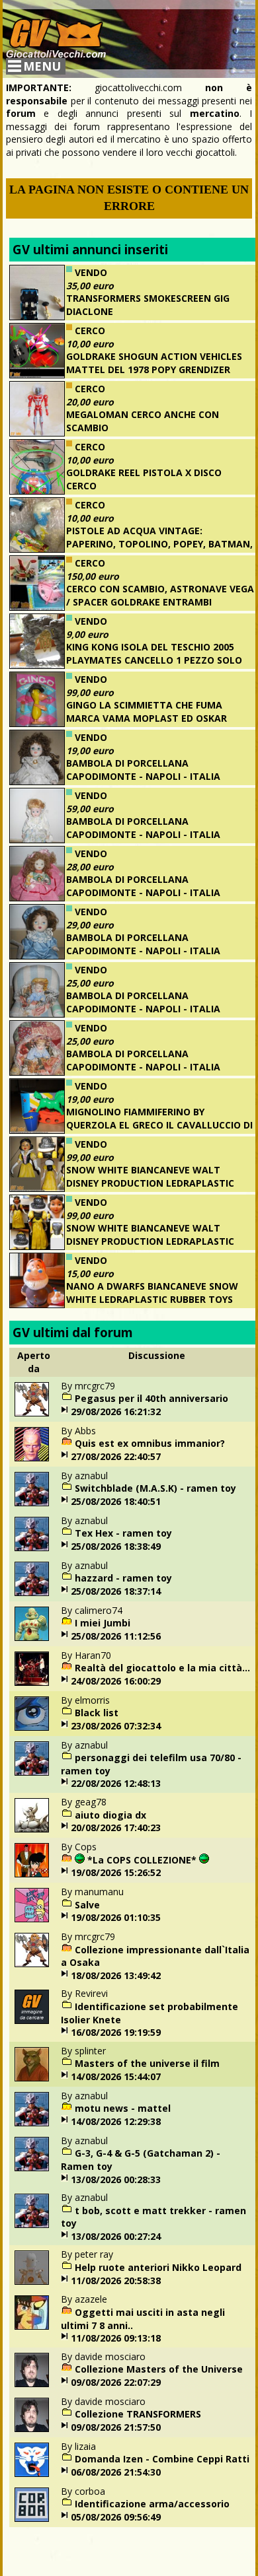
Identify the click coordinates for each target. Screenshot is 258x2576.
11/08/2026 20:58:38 (116, 2280)
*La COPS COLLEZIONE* (142, 1860)
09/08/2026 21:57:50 (116, 2427)
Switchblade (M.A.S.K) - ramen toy (155, 1488)
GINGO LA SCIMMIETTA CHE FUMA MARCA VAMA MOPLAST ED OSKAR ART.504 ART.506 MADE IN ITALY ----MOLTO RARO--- (122, 724)
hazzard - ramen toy (123, 1578)
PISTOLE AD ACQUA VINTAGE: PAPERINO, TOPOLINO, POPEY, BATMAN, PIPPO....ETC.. (159, 543)
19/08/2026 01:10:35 (116, 1917)
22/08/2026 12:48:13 (116, 1783)
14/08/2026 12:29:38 (116, 2121)
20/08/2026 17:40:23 (116, 1828)
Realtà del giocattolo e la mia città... (162, 1668)
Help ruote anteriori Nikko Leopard (158, 2267)
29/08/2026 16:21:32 (116, 1411)
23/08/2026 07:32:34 (116, 1726)
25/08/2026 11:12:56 (116, 1636)
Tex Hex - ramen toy (123, 1533)
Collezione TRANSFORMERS (138, 2414)
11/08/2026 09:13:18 (116, 2338)
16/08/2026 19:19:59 (116, 2032)
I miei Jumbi (103, 1623)
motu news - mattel (123, 2108)
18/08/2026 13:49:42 (116, 1975)
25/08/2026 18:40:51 (116, 1501)
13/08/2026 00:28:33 (116, 2179)
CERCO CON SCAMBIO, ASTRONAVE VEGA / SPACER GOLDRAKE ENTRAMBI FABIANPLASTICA (160, 602)
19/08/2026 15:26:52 (116, 1872)
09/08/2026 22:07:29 (116, 2382)
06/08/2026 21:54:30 (116, 2472)
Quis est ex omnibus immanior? (150, 1443)
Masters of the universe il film (147, 2063)
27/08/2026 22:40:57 (116, 1456)
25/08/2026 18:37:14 (116, 1591)
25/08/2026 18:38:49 (116, 1546)
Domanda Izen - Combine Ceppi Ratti (162, 2459)
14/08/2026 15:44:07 (116, 2076)
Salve (87, 1905)
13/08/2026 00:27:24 (116, 2236)
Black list (97, 1713)
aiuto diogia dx (110, 1815)
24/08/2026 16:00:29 (116, 1681)
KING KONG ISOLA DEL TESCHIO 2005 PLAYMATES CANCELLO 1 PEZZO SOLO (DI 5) (154, 660)
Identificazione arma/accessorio (152, 2504)
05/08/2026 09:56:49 (116, 2517)
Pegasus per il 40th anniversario (151, 1398)
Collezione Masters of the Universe (159, 2369)
